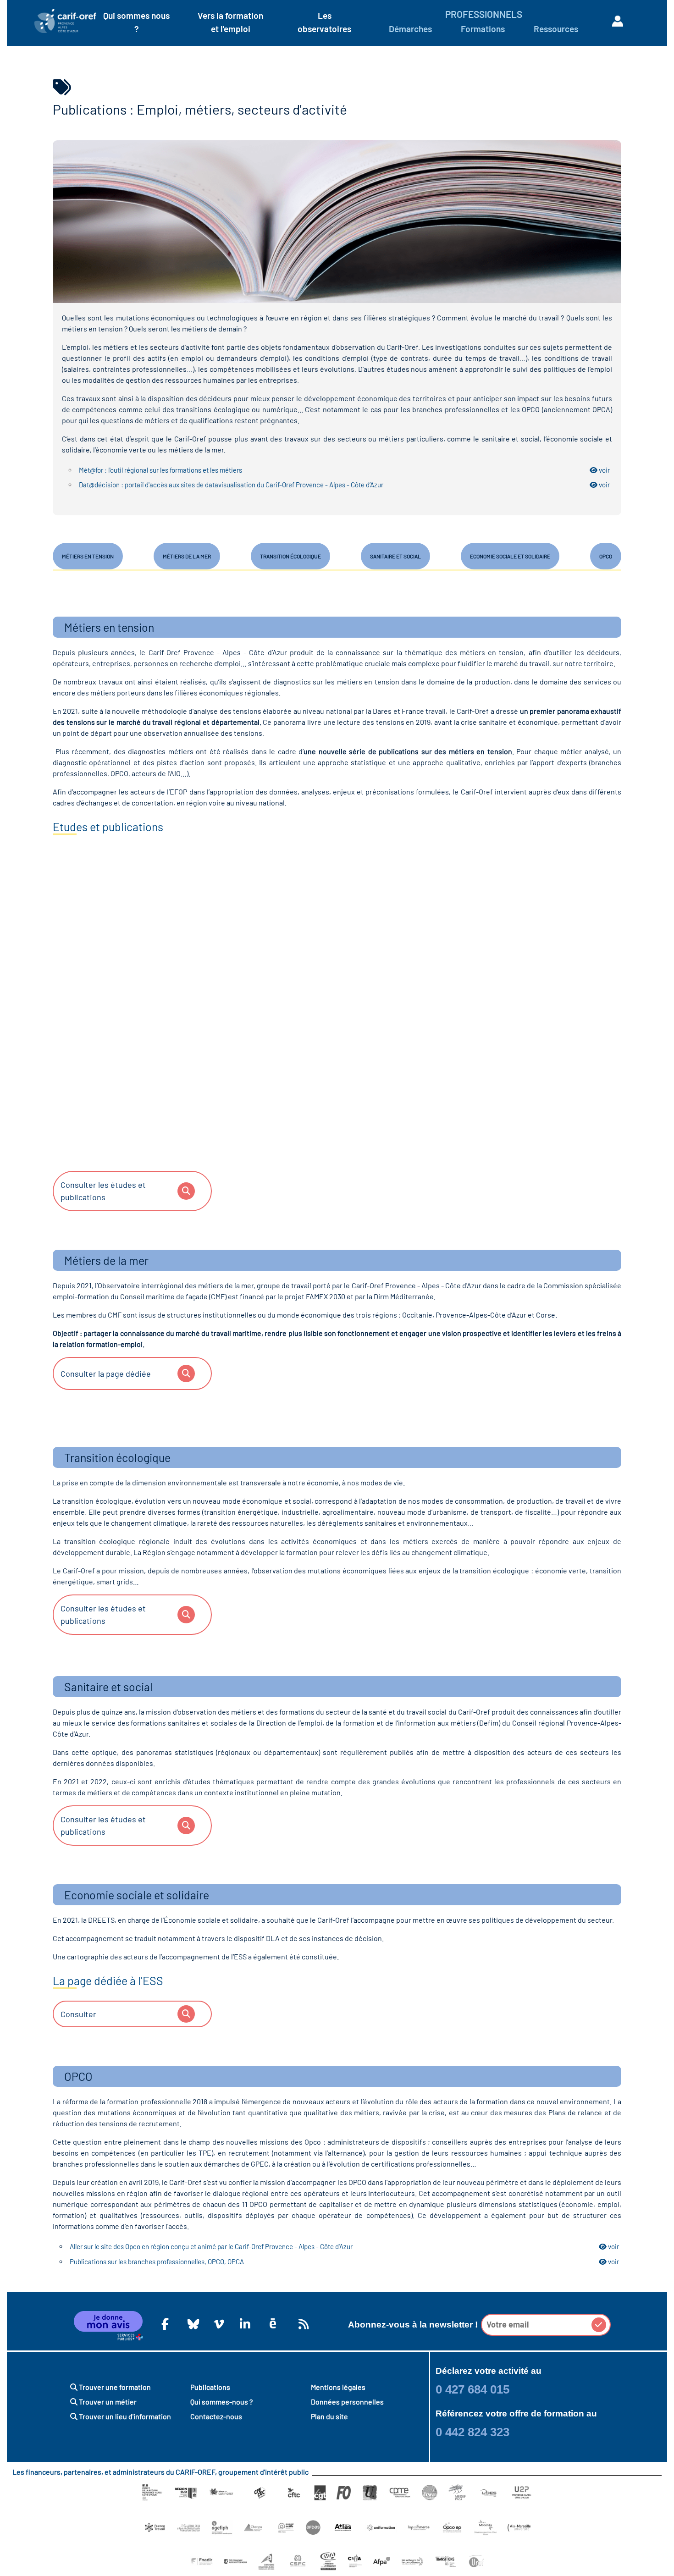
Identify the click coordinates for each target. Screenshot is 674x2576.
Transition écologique (290, 556)
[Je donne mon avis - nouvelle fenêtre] (108, 2326)
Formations (483, 29)
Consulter (78, 2014)
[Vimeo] (217, 2324)
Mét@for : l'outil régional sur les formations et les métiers (344, 470)
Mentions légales (338, 2387)
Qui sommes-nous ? (221, 2402)
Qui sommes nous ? (136, 22)
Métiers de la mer (187, 556)
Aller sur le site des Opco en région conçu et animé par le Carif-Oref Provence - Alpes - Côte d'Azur (344, 2246)
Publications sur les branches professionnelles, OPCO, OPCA (344, 2262)
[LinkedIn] (243, 2324)
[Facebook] (165, 2324)
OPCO (606, 556)
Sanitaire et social (395, 556)
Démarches (410, 29)
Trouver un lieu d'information (124, 2416)
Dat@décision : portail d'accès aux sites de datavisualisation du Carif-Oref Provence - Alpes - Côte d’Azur (344, 485)
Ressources (556, 29)
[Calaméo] (273, 2324)
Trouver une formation (114, 2387)
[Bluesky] (191, 2324)
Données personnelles (347, 2402)
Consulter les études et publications (103, 1191)
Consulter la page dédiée (106, 1373)
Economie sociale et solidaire (510, 556)
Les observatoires (324, 22)
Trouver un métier (107, 2402)
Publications (210, 2387)
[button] (599, 2325)
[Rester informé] (302, 2324)
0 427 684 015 (472, 2389)
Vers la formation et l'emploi (230, 22)
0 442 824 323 (472, 2432)
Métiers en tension (88, 556)
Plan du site (329, 2416)
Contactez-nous (216, 2416)
